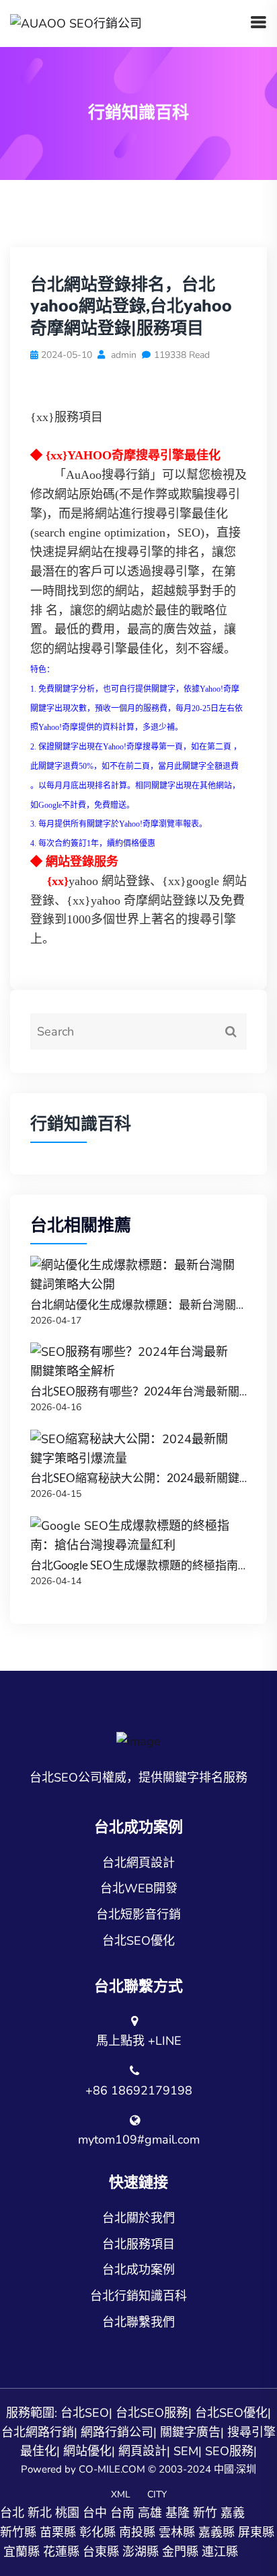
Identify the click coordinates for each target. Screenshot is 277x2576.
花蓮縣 (61, 2552)
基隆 (177, 2513)
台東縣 (101, 2552)
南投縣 (137, 2532)
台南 (122, 2513)
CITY (157, 2494)
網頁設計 (143, 2451)
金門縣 (180, 2552)
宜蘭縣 (22, 2552)
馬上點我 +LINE (139, 2041)
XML (121, 2494)
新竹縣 (18, 2532)
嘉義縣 (216, 2532)
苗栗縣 (58, 2532)
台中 (95, 2513)
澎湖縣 (141, 2552)
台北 (12, 2513)
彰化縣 (97, 2532)
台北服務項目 (138, 2244)
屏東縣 (256, 2532)
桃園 (67, 2513)
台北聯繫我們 (138, 2322)
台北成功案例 (138, 2270)
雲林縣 (177, 2532)
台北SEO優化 (138, 1941)
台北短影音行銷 (138, 1915)
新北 (40, 2513)
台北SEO (85, 2413)
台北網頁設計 (138, 1863)
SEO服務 (229, 2451)
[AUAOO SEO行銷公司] (76, 23)
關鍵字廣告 (190, 2432)
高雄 (150, 2513)
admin (122, 355)
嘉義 (233, 2513)
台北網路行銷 (38, 2432)
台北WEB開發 (139, 1888)
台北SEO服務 (152, 2413)
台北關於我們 (138, 2218)
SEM (186, 2451)
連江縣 (220, 2552)
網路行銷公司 (117, 2432)
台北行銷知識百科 (138, 2296)
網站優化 (87, 2451)
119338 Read (182, 355)
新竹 (205, 2513)
